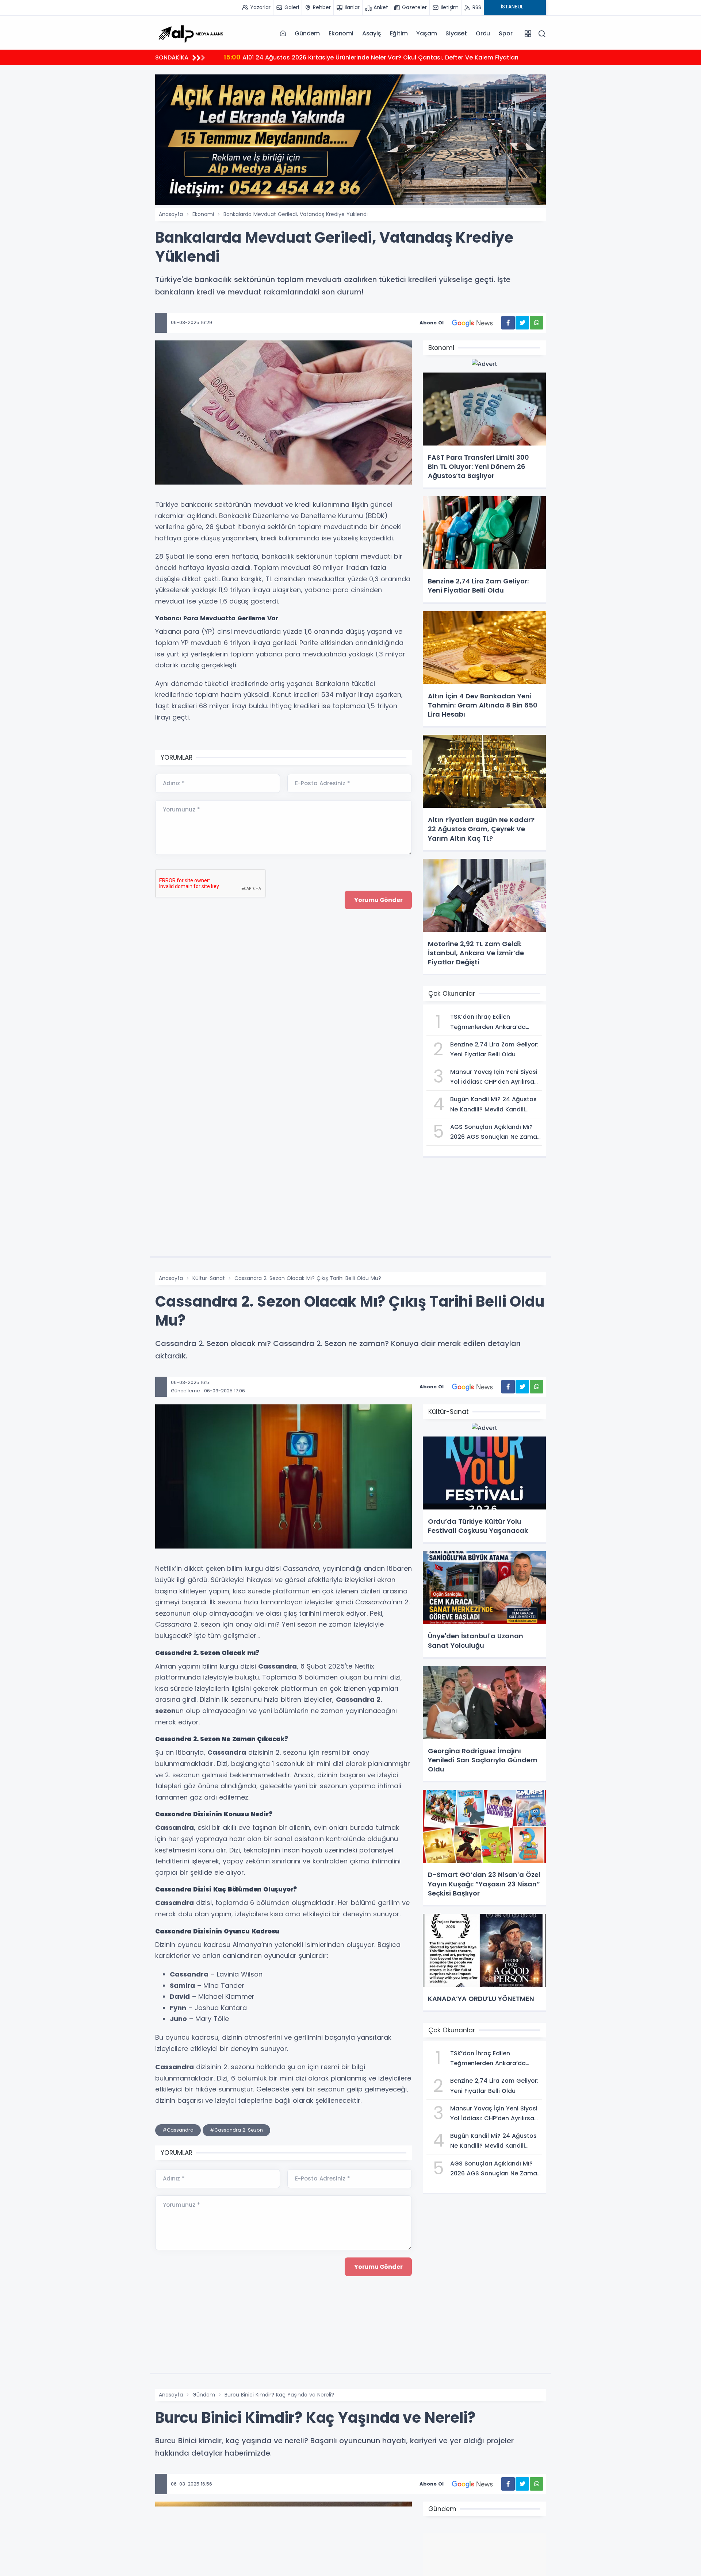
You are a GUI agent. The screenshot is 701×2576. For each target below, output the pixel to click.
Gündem (307, 33)
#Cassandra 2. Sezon (236, 2130)
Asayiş (372, 33)
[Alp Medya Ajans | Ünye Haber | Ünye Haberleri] (191, 33)
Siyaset (456, 33)
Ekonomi (341, 33)
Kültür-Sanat (209, 1278)
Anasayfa (171, 214)
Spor (505, 33)
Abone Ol (432, 323)
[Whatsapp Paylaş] (537, 323)
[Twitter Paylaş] (522, 323)
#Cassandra (178, 2130)
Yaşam (426, 33)
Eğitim (399, 33)
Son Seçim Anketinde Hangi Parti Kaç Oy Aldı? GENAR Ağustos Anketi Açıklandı (350, 57)
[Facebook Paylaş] (508, 323)
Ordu (483, 33)
